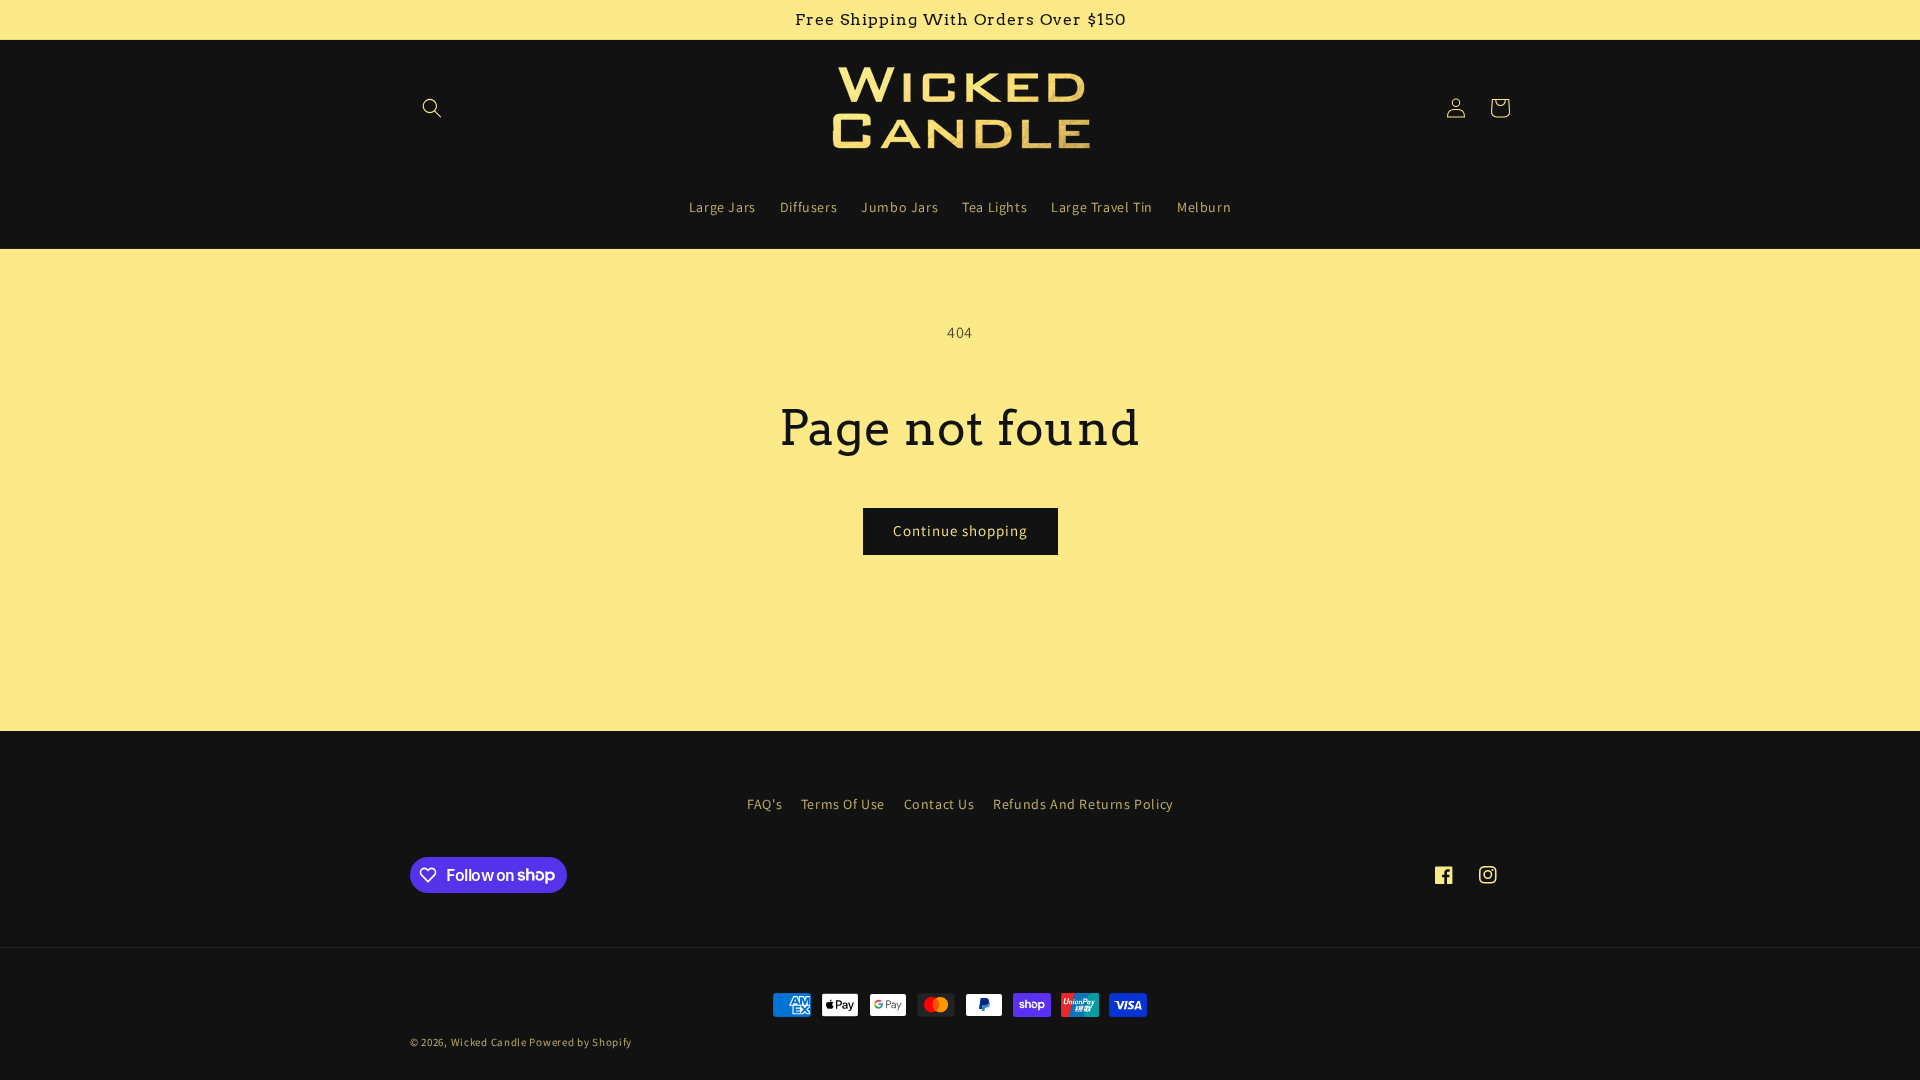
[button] (432, 108)
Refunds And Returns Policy (1083, 804)
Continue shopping (960, 530)
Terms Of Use (843, 804)
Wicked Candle (489, 1042)
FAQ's (764, 804)
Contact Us (939, 804)
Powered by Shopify (580, 1042)
